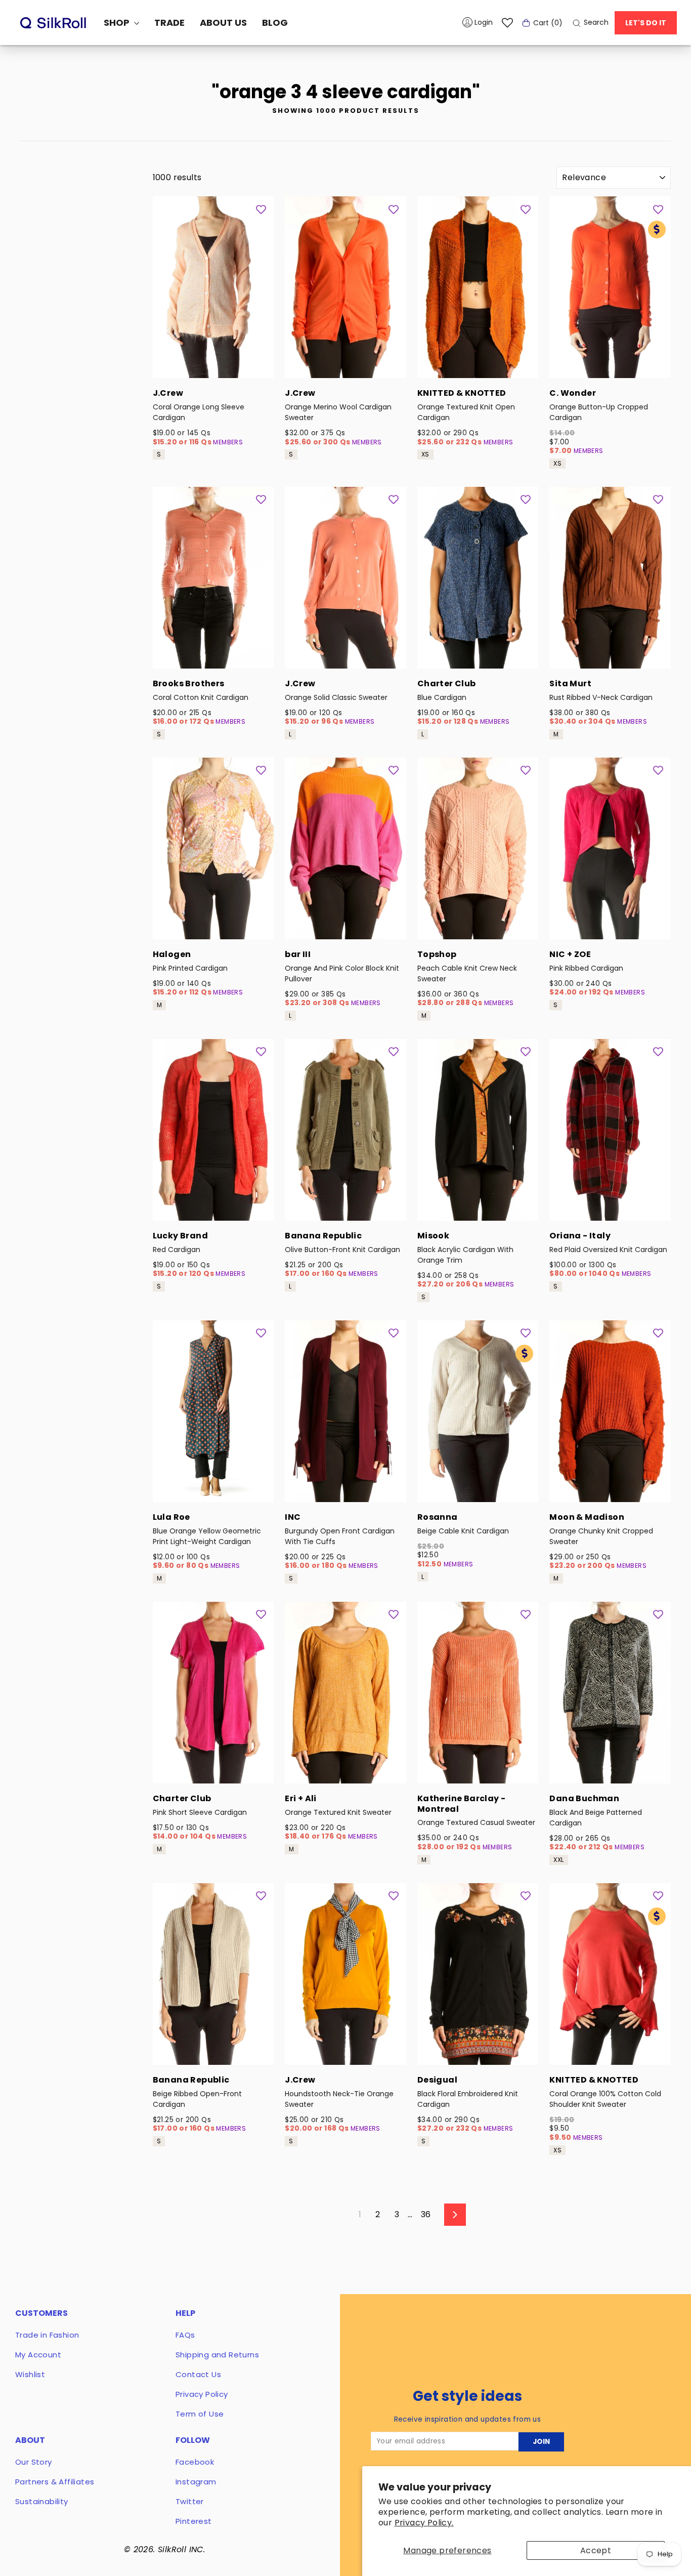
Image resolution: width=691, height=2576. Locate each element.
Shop (118, 23)
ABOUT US (223, 23)
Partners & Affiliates (55, 2482)
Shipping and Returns (217, 2355)
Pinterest (194, 2521)
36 (426, 2214)
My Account (38, 2355)
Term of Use (200, 2414)
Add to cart (213, 365)
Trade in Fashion (47, 2335)
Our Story (34, 2462)
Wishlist (30, 2374)
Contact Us (198, 2374)
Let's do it (646, 23)
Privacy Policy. (424, 2523)
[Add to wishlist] (261, 209)
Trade (169, 23)
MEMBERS (228, 442)
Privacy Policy (202, 2394)
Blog (275, 23)
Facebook (195, 2462)
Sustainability (42, 2501)
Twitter (190, 2501)
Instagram (196, 2482)
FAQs (185, 2335)
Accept (596, 2550)
